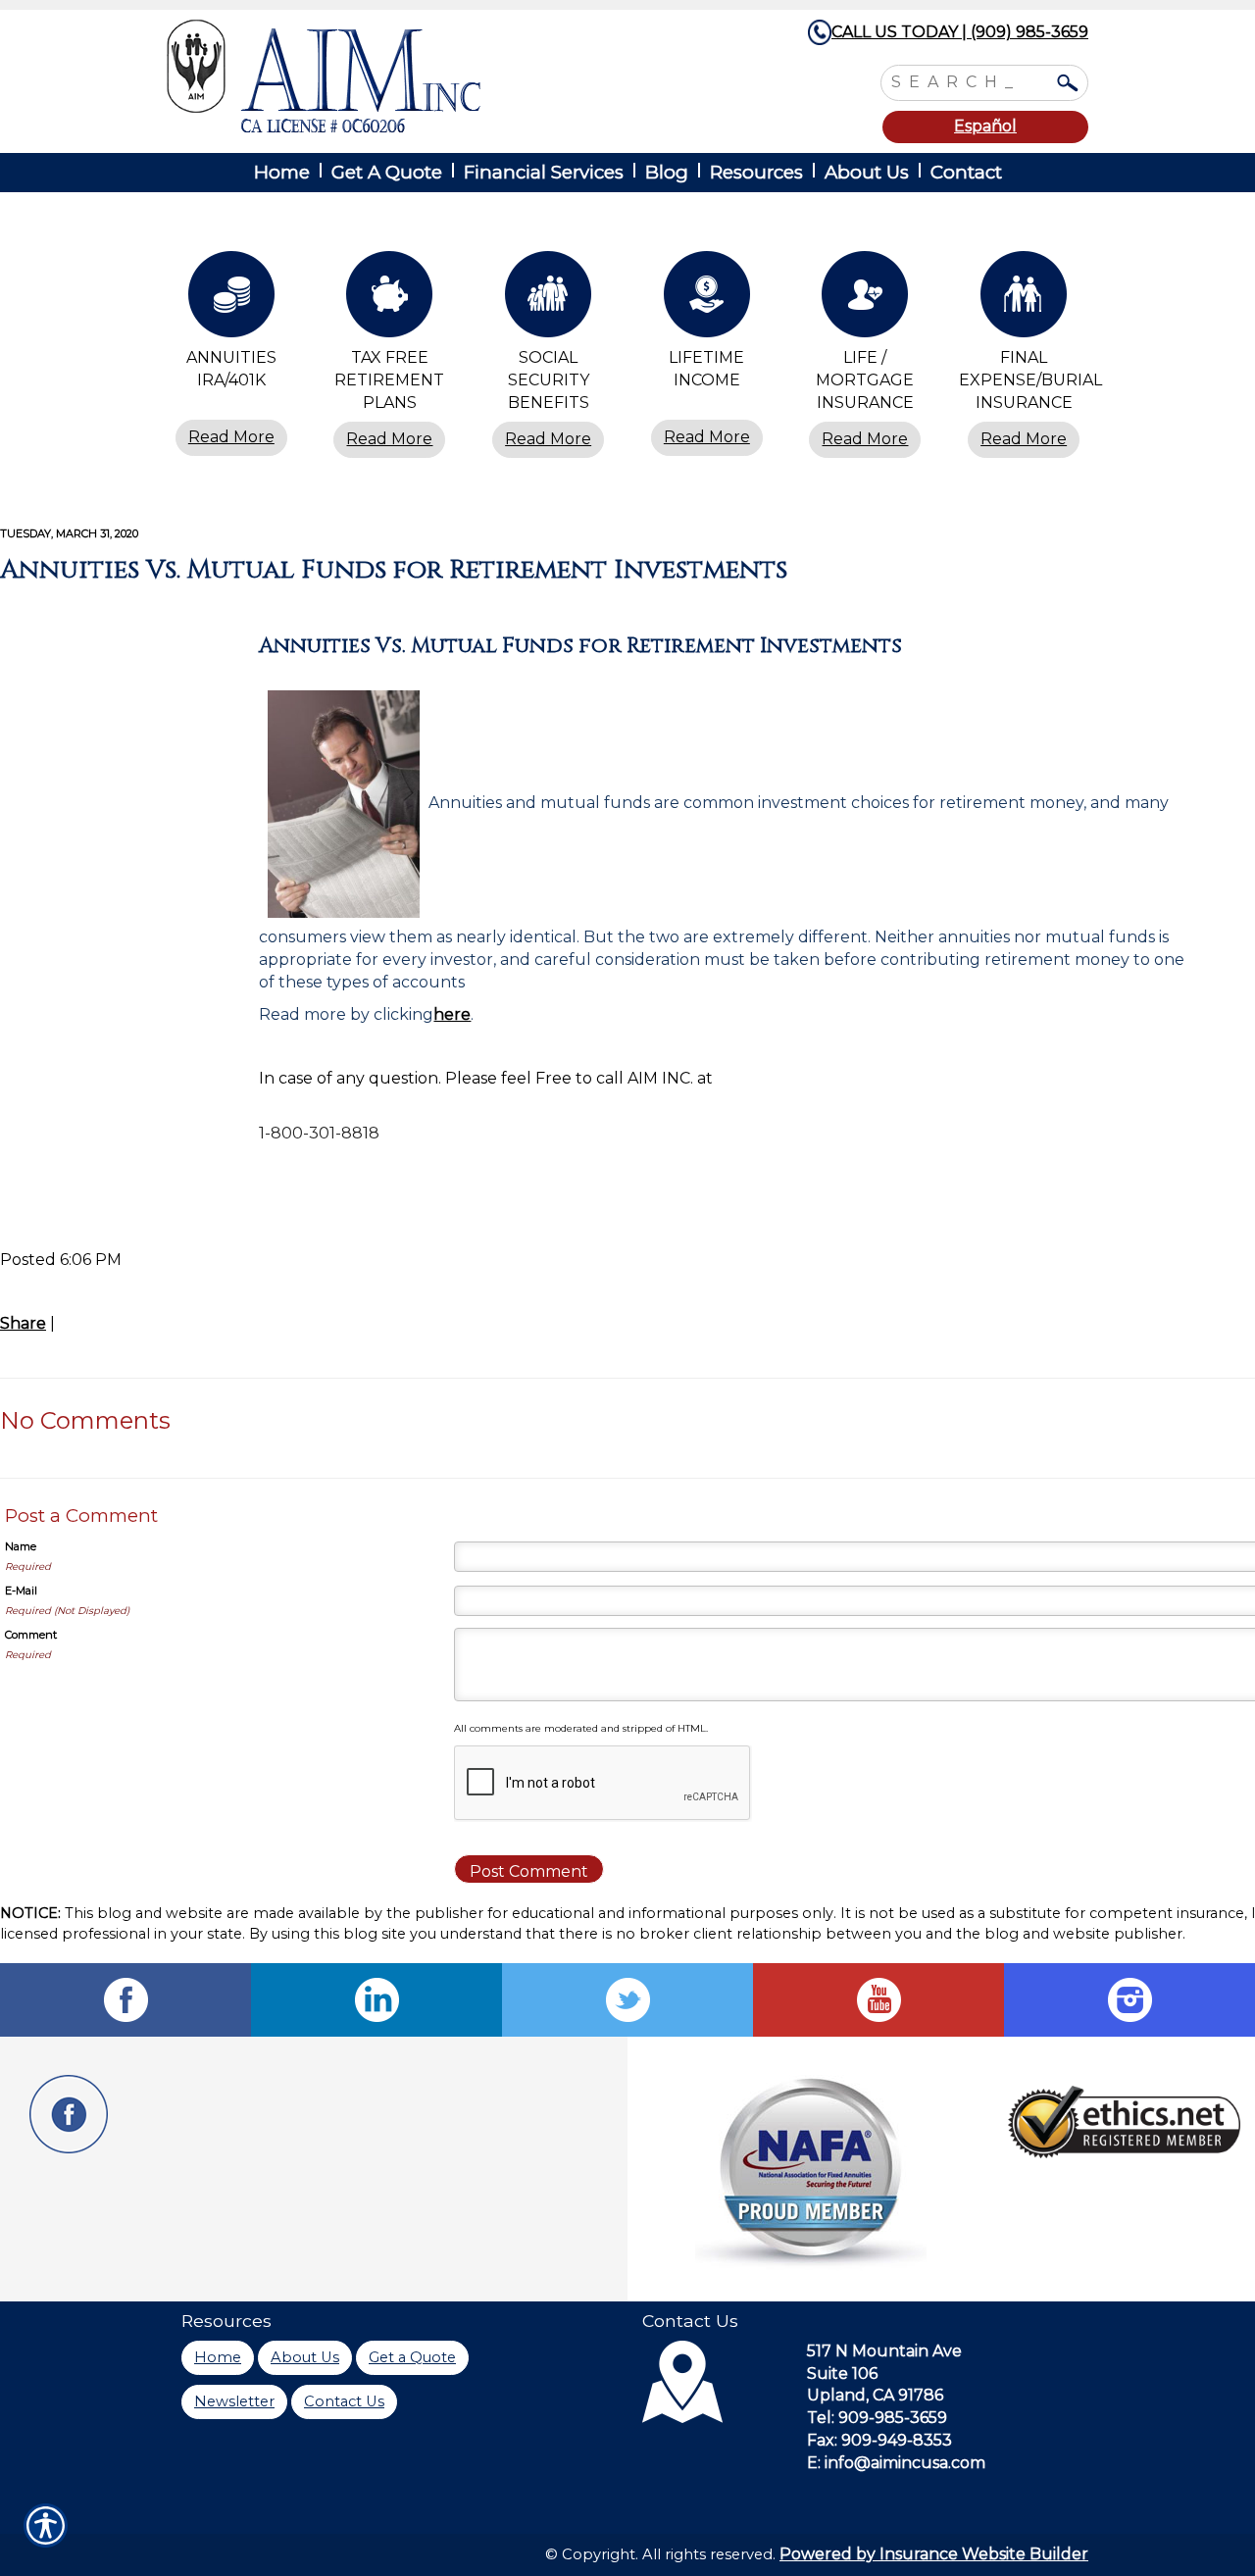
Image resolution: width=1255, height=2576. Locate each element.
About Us (305, 2357)
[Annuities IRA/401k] (231, 299)
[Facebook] (125, 2000)
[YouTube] (878, 2000)
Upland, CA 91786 (875, 2395)
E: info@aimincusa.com (896, 2463)
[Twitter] (627, 2000)
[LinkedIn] (376, 2000)
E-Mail (21, 1591)
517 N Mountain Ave (884, 2351)
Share (23, 1323)
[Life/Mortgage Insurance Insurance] (866, 299)
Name (21, 1546)
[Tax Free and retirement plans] (390, 299)
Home (218, 2357)
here (452, 1014)
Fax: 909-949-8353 (879, 2440)
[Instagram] (1129, 2000)
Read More (231, 437)
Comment (31, 1635)
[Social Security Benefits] (548, 299)
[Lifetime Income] (707, 299)
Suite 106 (842, 2374)
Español (985, 126)
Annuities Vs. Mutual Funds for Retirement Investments (394, 570)
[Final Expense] (1024, 299)
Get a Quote (412, 2357)
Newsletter (234, 2401)
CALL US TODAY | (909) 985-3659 (960, 32)
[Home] (429, 76)
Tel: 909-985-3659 (877, 2418)
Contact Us (344, 2401)
